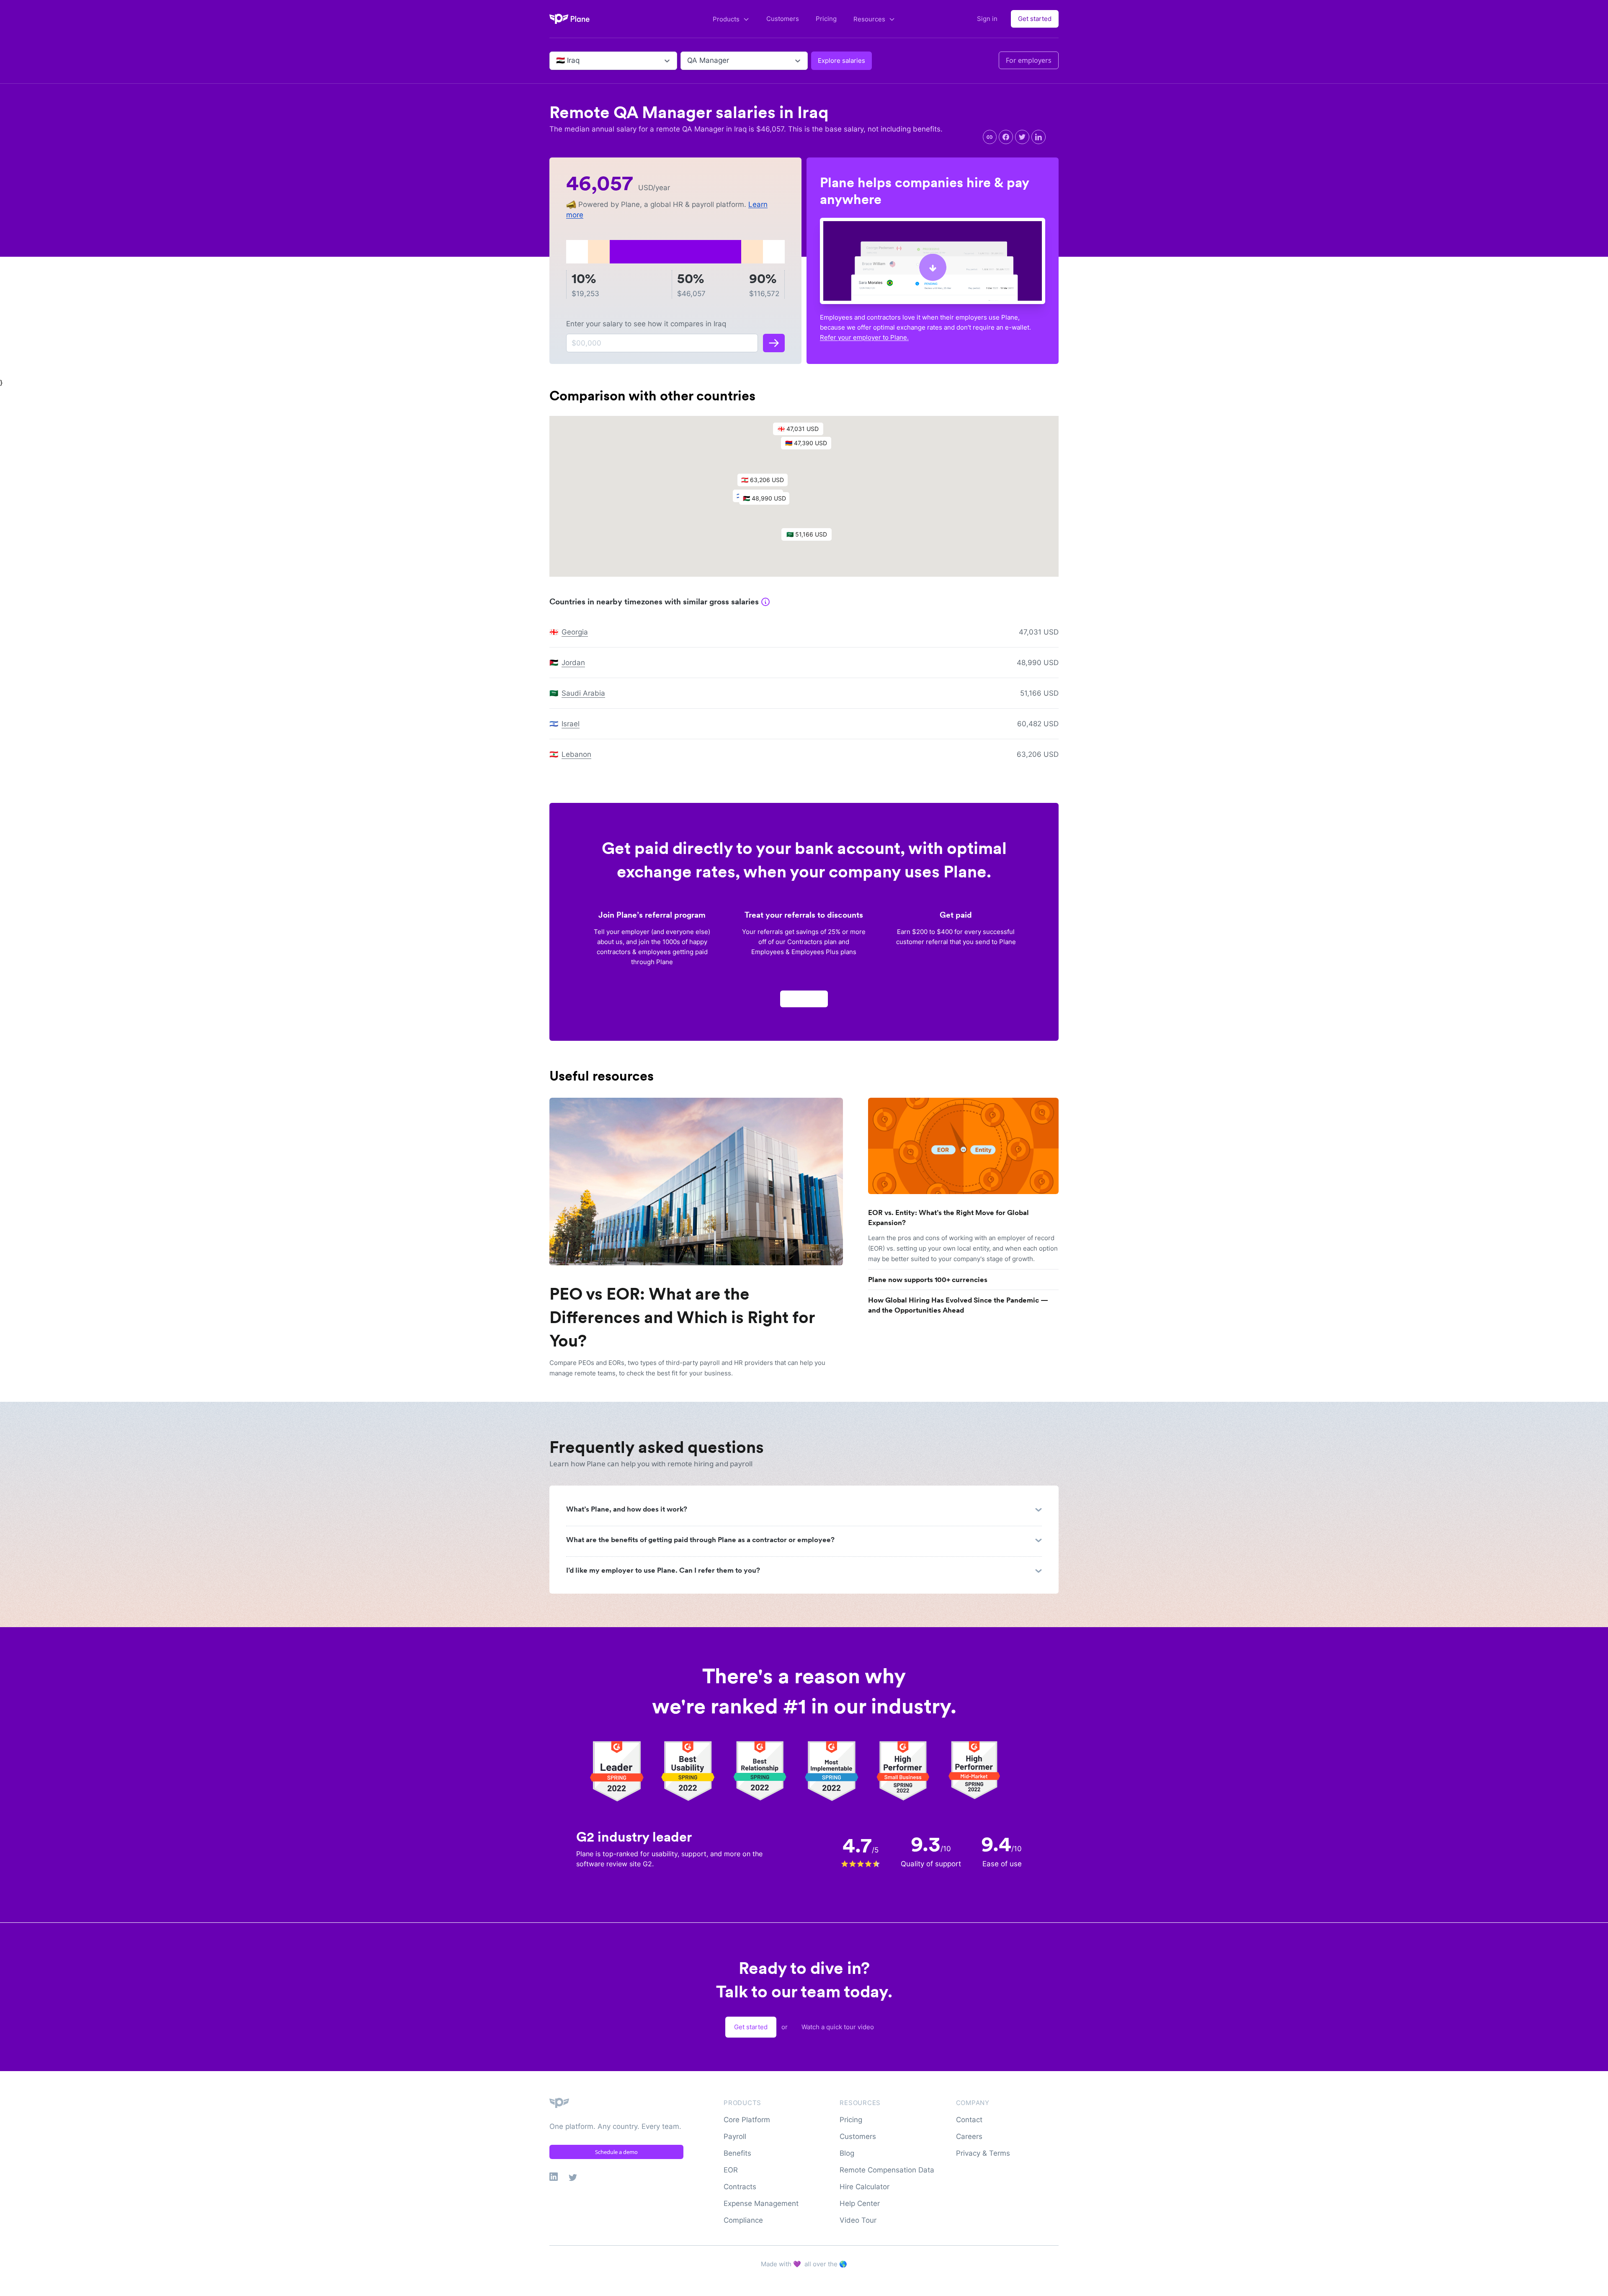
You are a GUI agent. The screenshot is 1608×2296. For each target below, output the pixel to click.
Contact (969, 2120)
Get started (1035, 19)
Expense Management (761, 2203)
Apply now (804, 999)
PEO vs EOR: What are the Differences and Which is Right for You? (682, 1317)
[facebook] (1006, 137)
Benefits (737, 2153)
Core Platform (747, 2120)
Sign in (987, 19)
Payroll (735, 2136)
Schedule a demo (616, 2152)
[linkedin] (1038, 137)
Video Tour (858, 2220)
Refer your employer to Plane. (864, 337)
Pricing (826, 19)
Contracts (740, 2187)
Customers (783, 19)
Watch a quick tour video (838, 2027)
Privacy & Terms (983, 2153)
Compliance (743, 2220)
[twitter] (1022, 137)
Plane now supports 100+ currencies (928, 1280)
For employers (1029, 60)
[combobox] (557, 61)
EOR (731, 2170)
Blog (847, 2153)
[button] (810, 445)
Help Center (860, 2203)
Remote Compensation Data (887, 2170)
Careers (969, 2136)
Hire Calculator (865, 2187)
